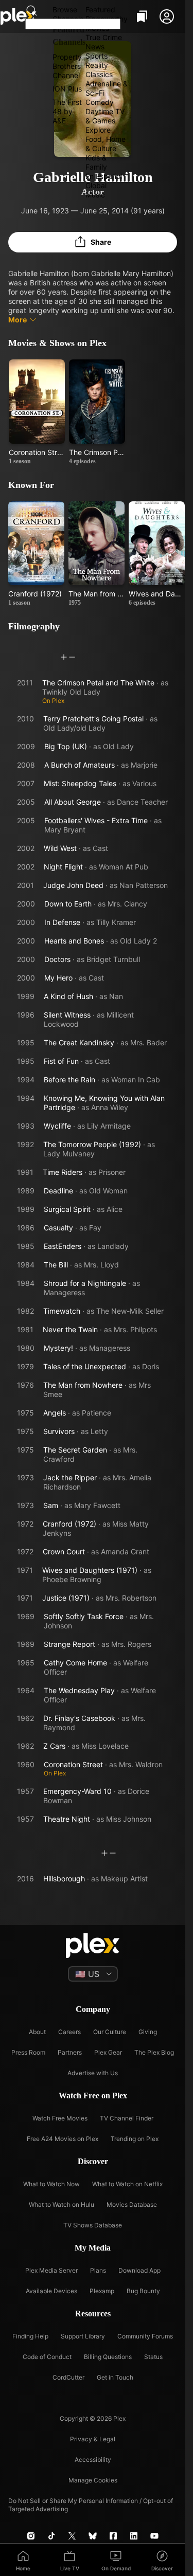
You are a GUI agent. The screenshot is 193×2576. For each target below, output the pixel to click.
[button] (167, 16)
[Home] (19, 16)
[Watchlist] (142, 16)
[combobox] (73, 24)
